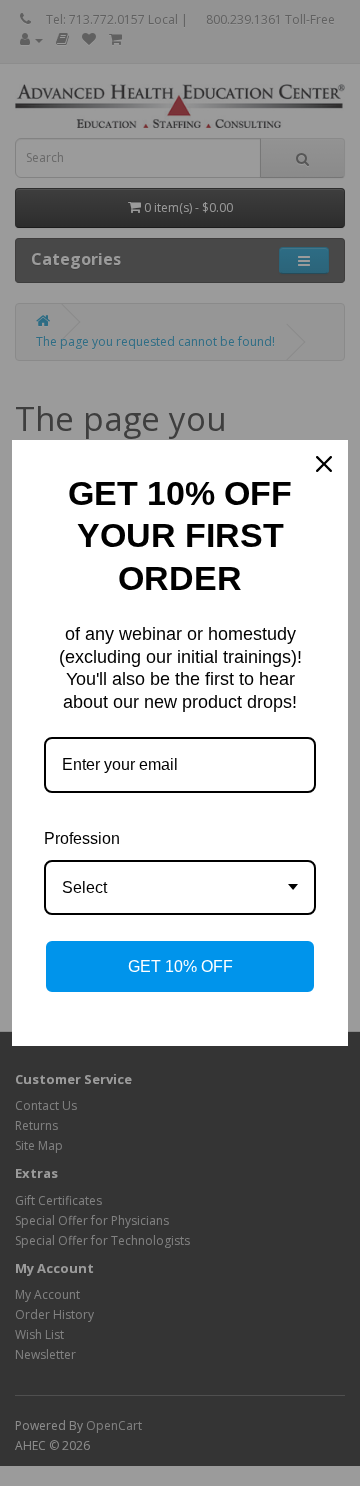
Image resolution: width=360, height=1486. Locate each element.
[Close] (324, 464)
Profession (82, 838)
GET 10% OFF (180, 966)
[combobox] (180, 887)
